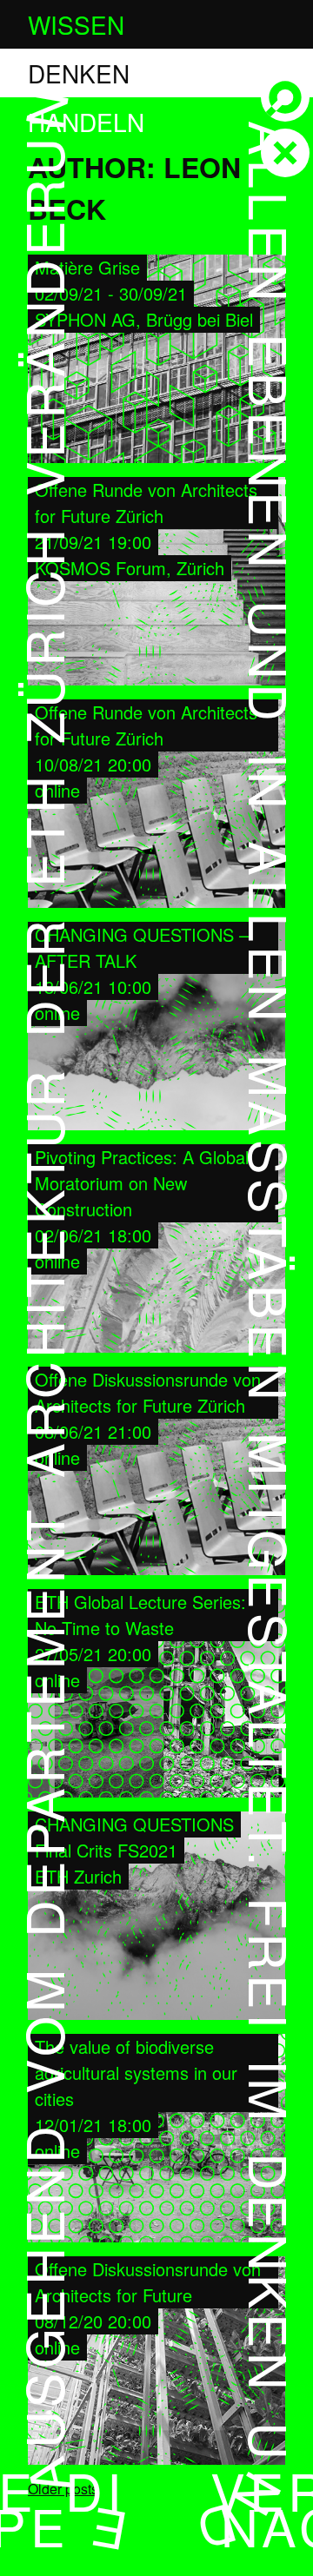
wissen (76, 24)
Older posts (63, 2489)
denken (79, 73)
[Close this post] (285, 153)
